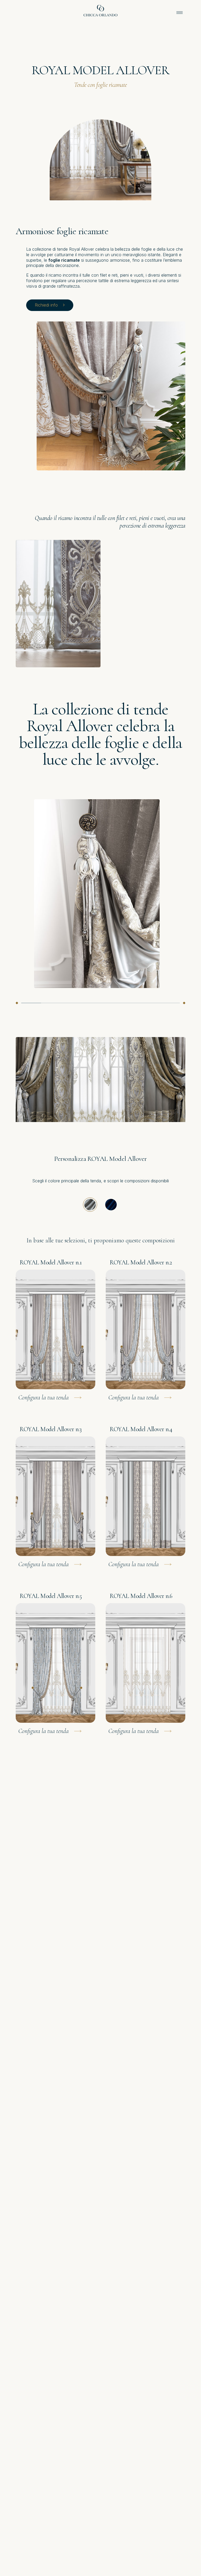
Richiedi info (46, 305)
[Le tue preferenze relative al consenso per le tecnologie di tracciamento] (192, 2567)
